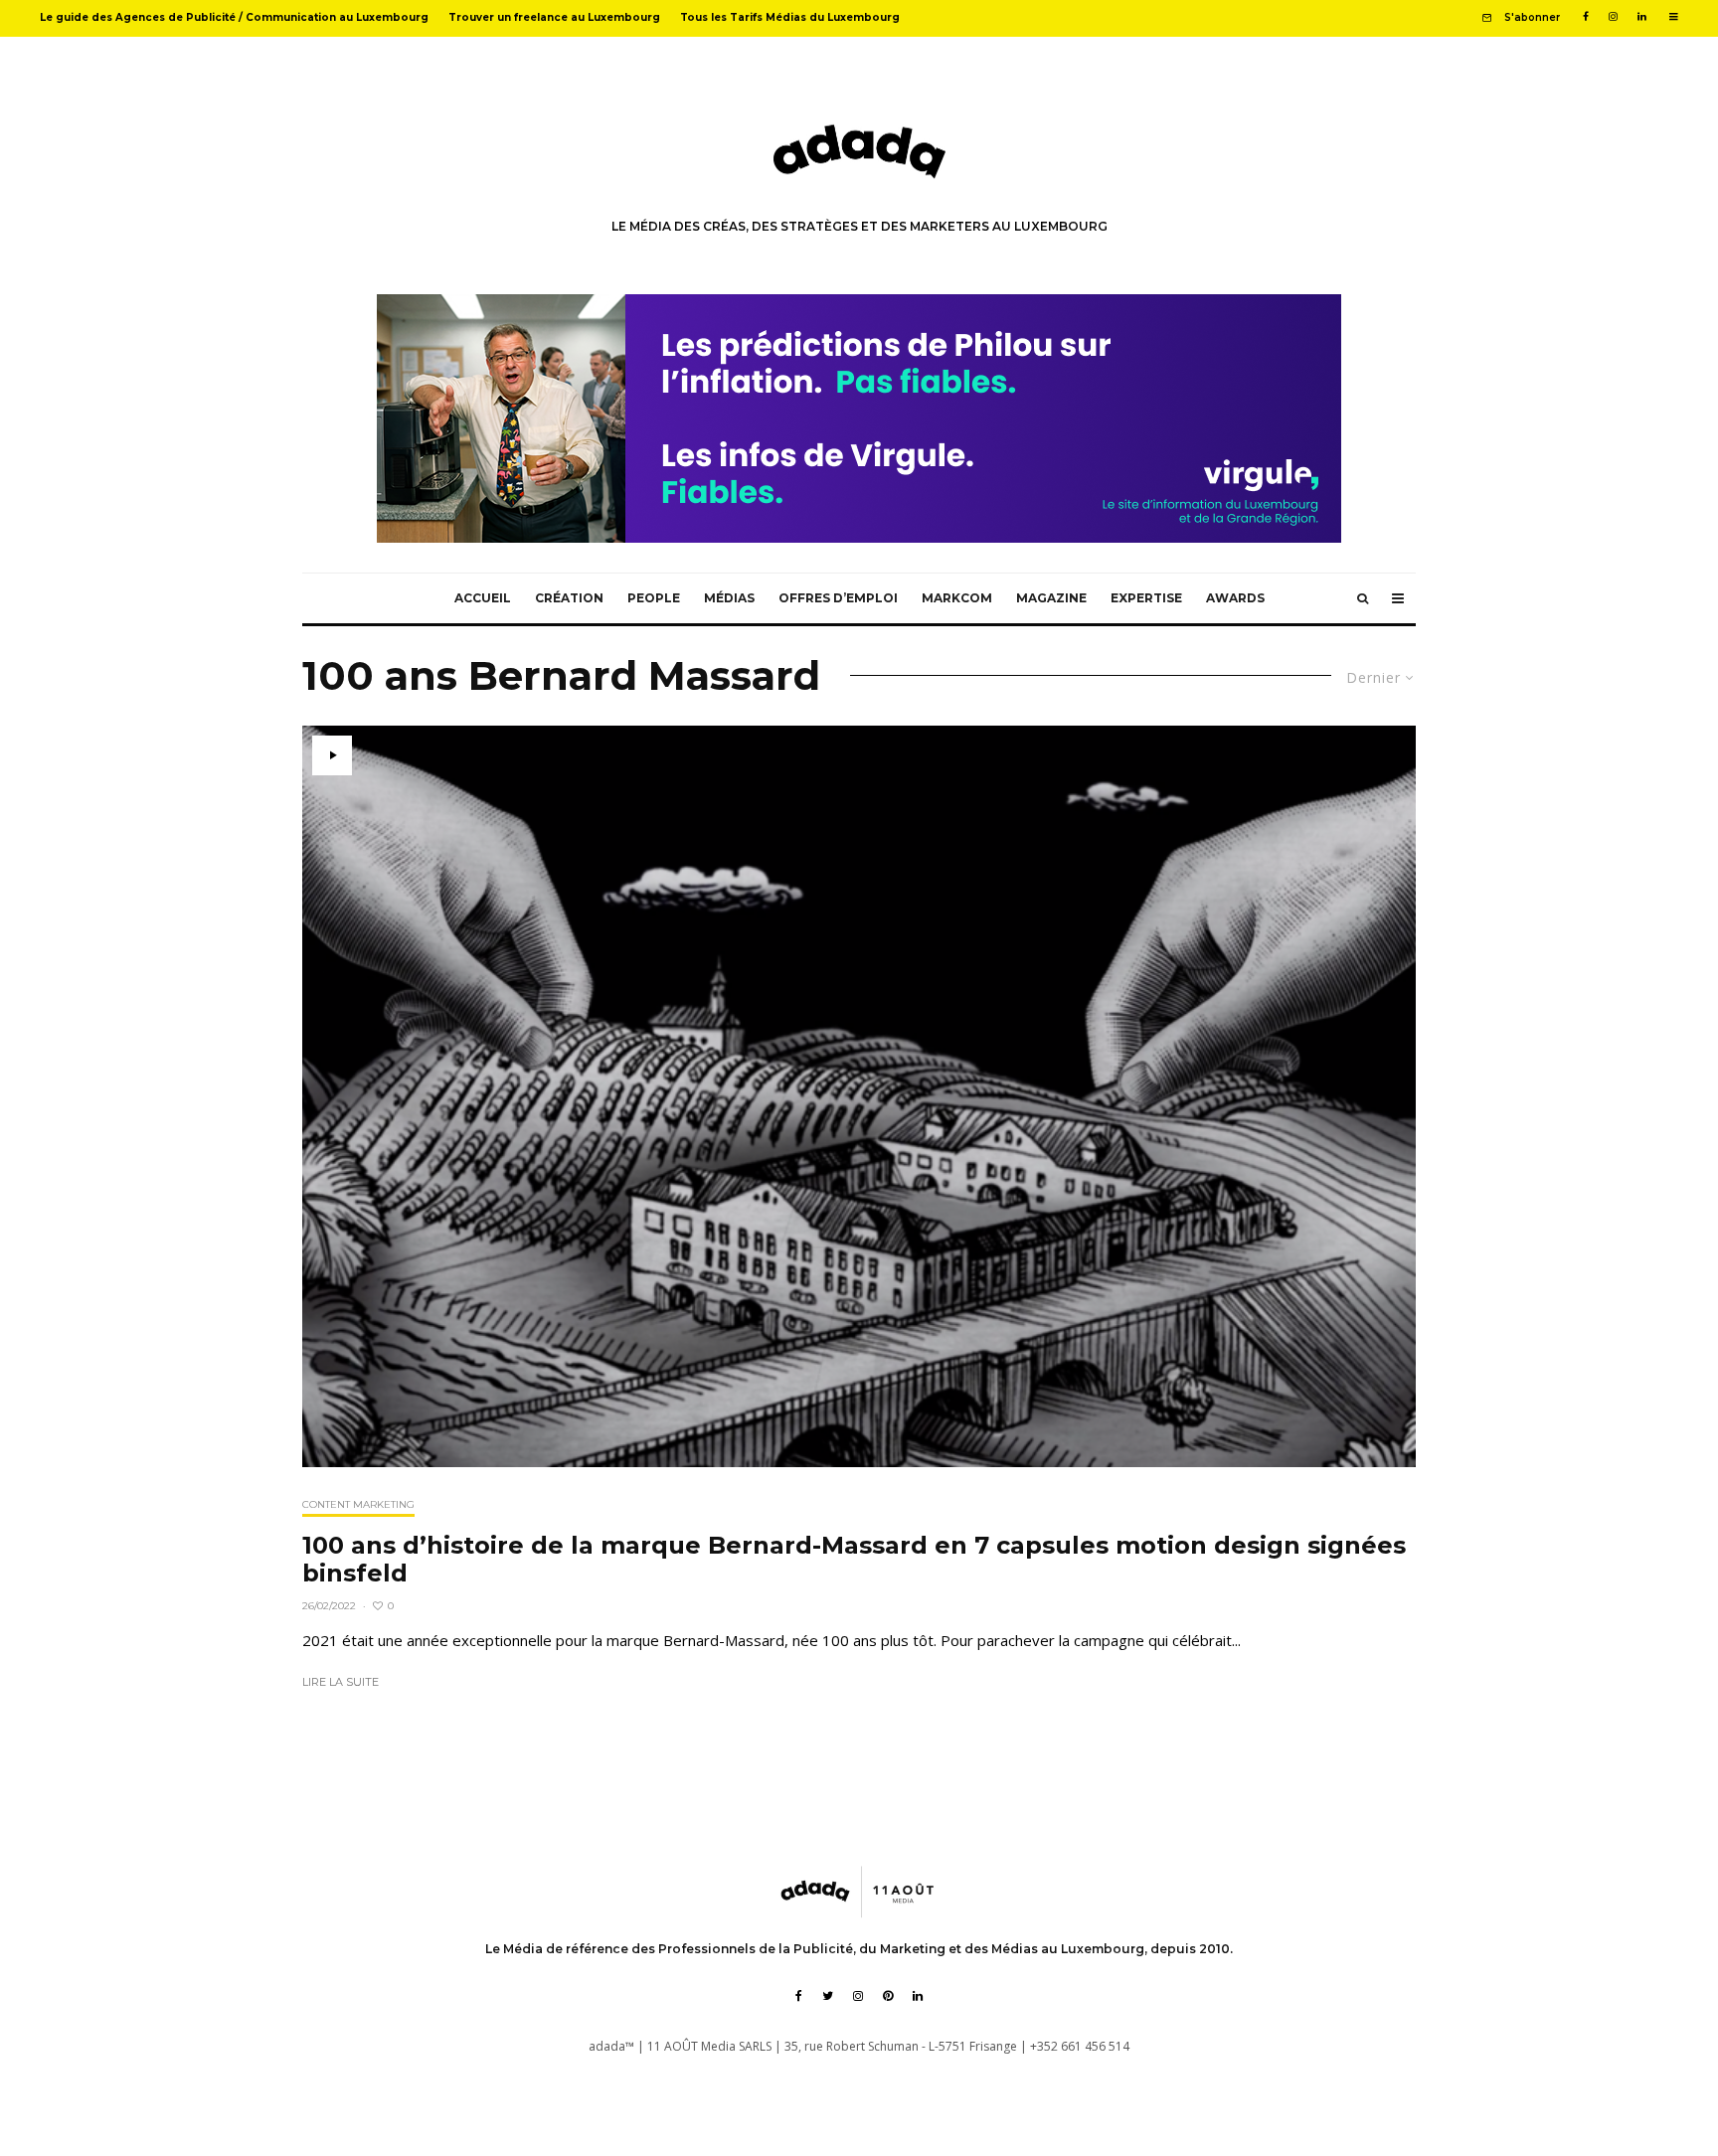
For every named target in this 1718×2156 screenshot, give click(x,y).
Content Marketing (358, 1504)
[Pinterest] (888, 1996)
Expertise (1146, 598)
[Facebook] (1586, 17)
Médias (729, 598)
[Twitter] (828, 1996)
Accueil (483, 598)
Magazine (1051, 598)
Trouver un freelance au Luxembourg (554, 17)
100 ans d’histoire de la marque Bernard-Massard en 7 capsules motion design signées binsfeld (854, 1560)
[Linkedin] (1642, 17)
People (654, 598)
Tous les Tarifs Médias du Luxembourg (790, 17)
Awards (1235, 598)
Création (569, 598)
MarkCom (957, 598)
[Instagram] (1613, 17)
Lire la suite (341, 1682)
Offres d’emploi (838, 598)
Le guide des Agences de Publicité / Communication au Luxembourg (234, 17)
